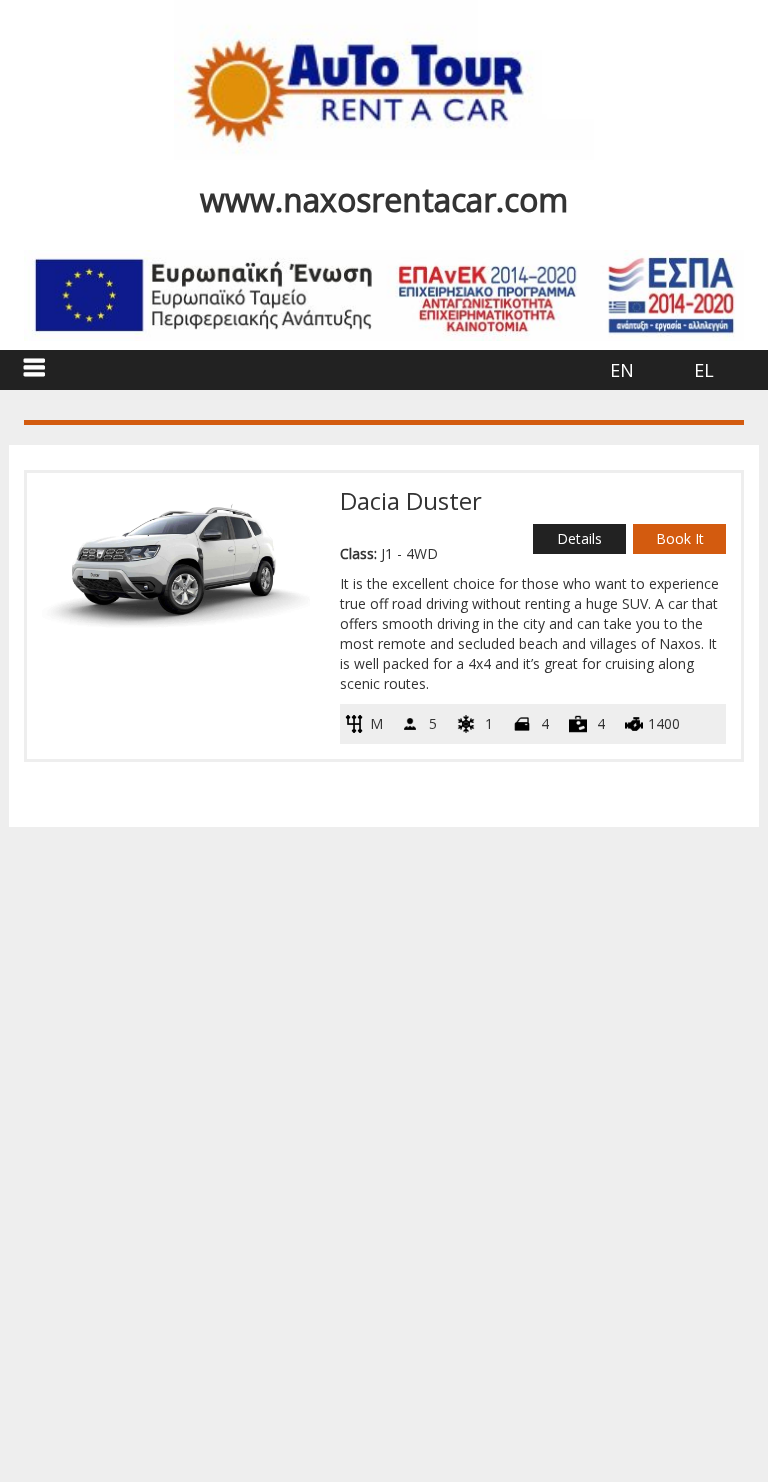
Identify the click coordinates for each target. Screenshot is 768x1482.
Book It (680, 538)
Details (579, 538)
